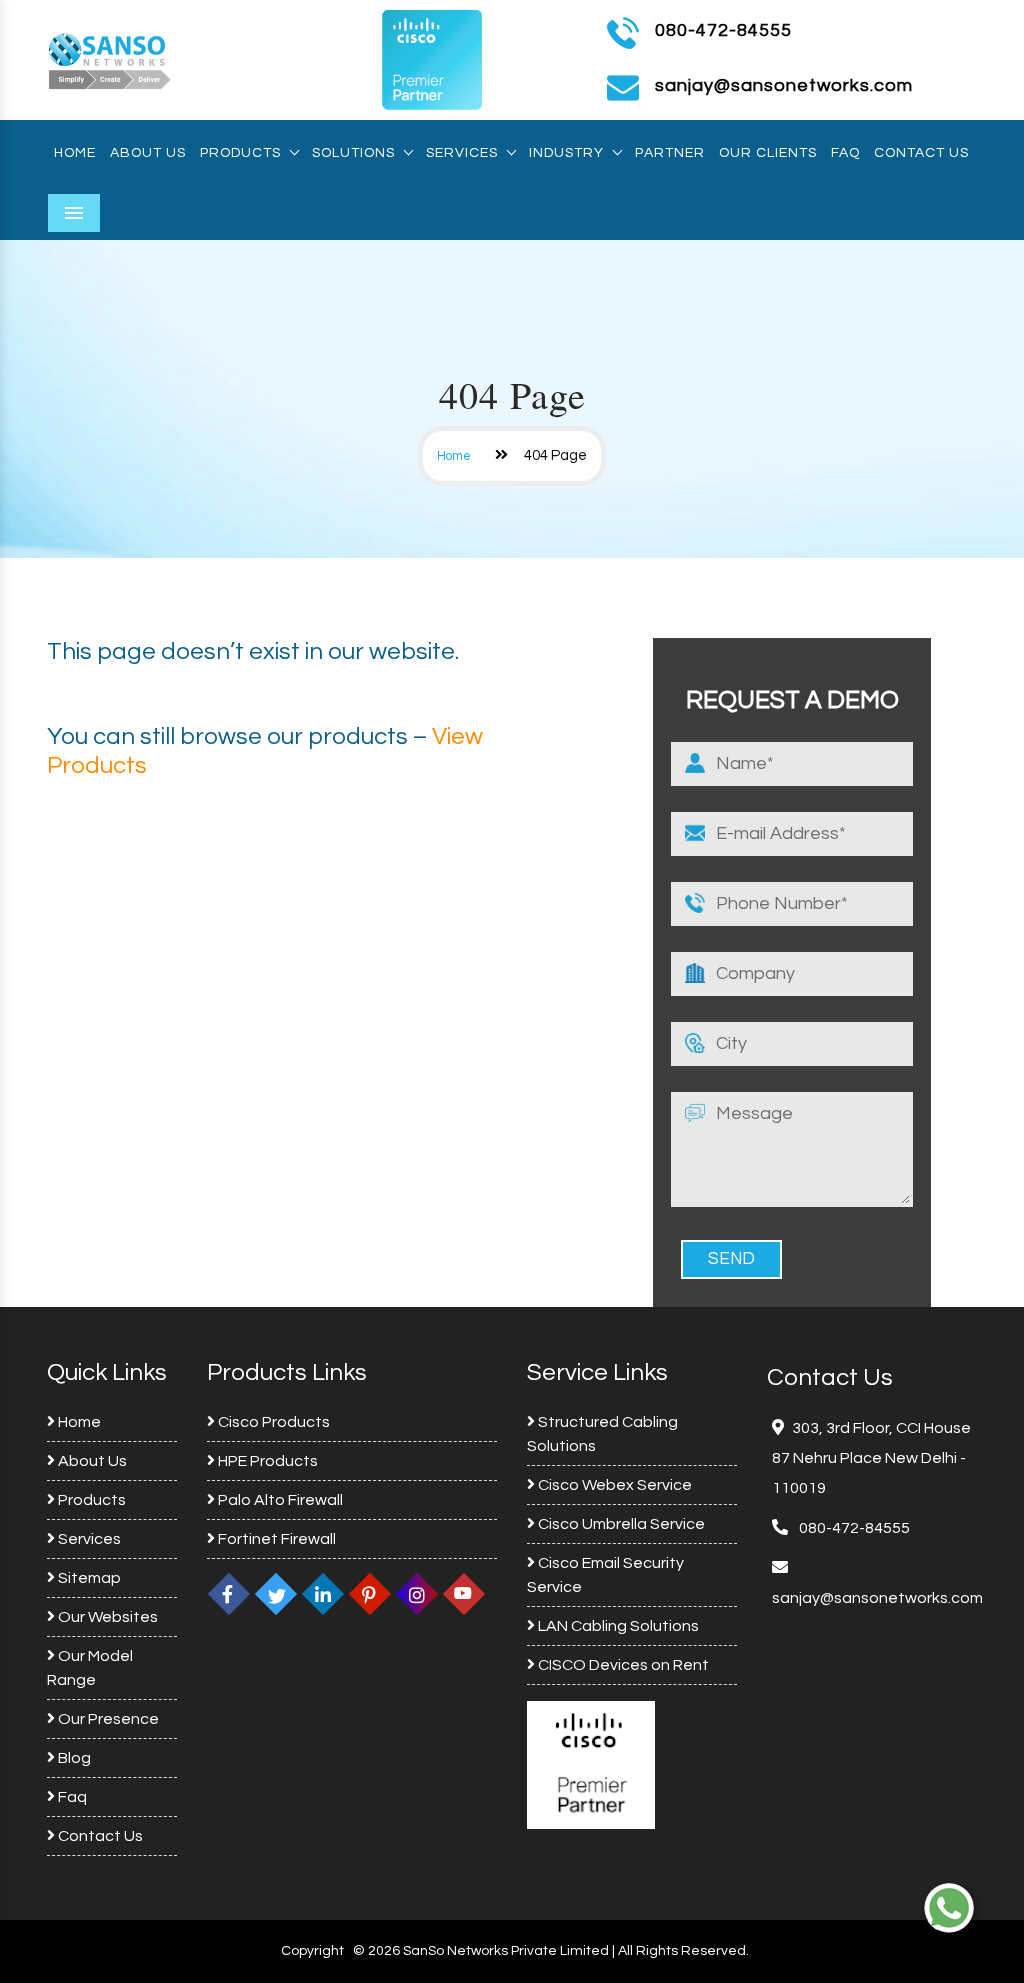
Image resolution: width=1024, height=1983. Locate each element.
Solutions (353, 153)
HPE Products (266, 1461)
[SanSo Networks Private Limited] (110, 59)
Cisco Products (272, 1422)
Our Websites (106, 1617)
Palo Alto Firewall (279, 1500)
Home (75, 153)
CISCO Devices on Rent (622, 1665)
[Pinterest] (370, 1594)
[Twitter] (276, 1594)
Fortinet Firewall (275, 1539)
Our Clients (768, 153)
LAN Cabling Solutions (617, 1626)
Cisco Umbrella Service (620, 1524)
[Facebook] (229, 1594)
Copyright (312, 1951)
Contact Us (921, 153)
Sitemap (88, 1578)
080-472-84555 (723, 30)
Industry (566, 153)
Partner (670, 153)
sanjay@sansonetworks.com (877, 1598)
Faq (845, 153)
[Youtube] (464, 1594)
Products (240, 153)
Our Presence (107, 1719)
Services (462, 153)
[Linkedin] (323, 1594)
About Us (148, 153)
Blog (73, 1758)
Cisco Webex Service (613, 1485)
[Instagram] (417, 1594)
